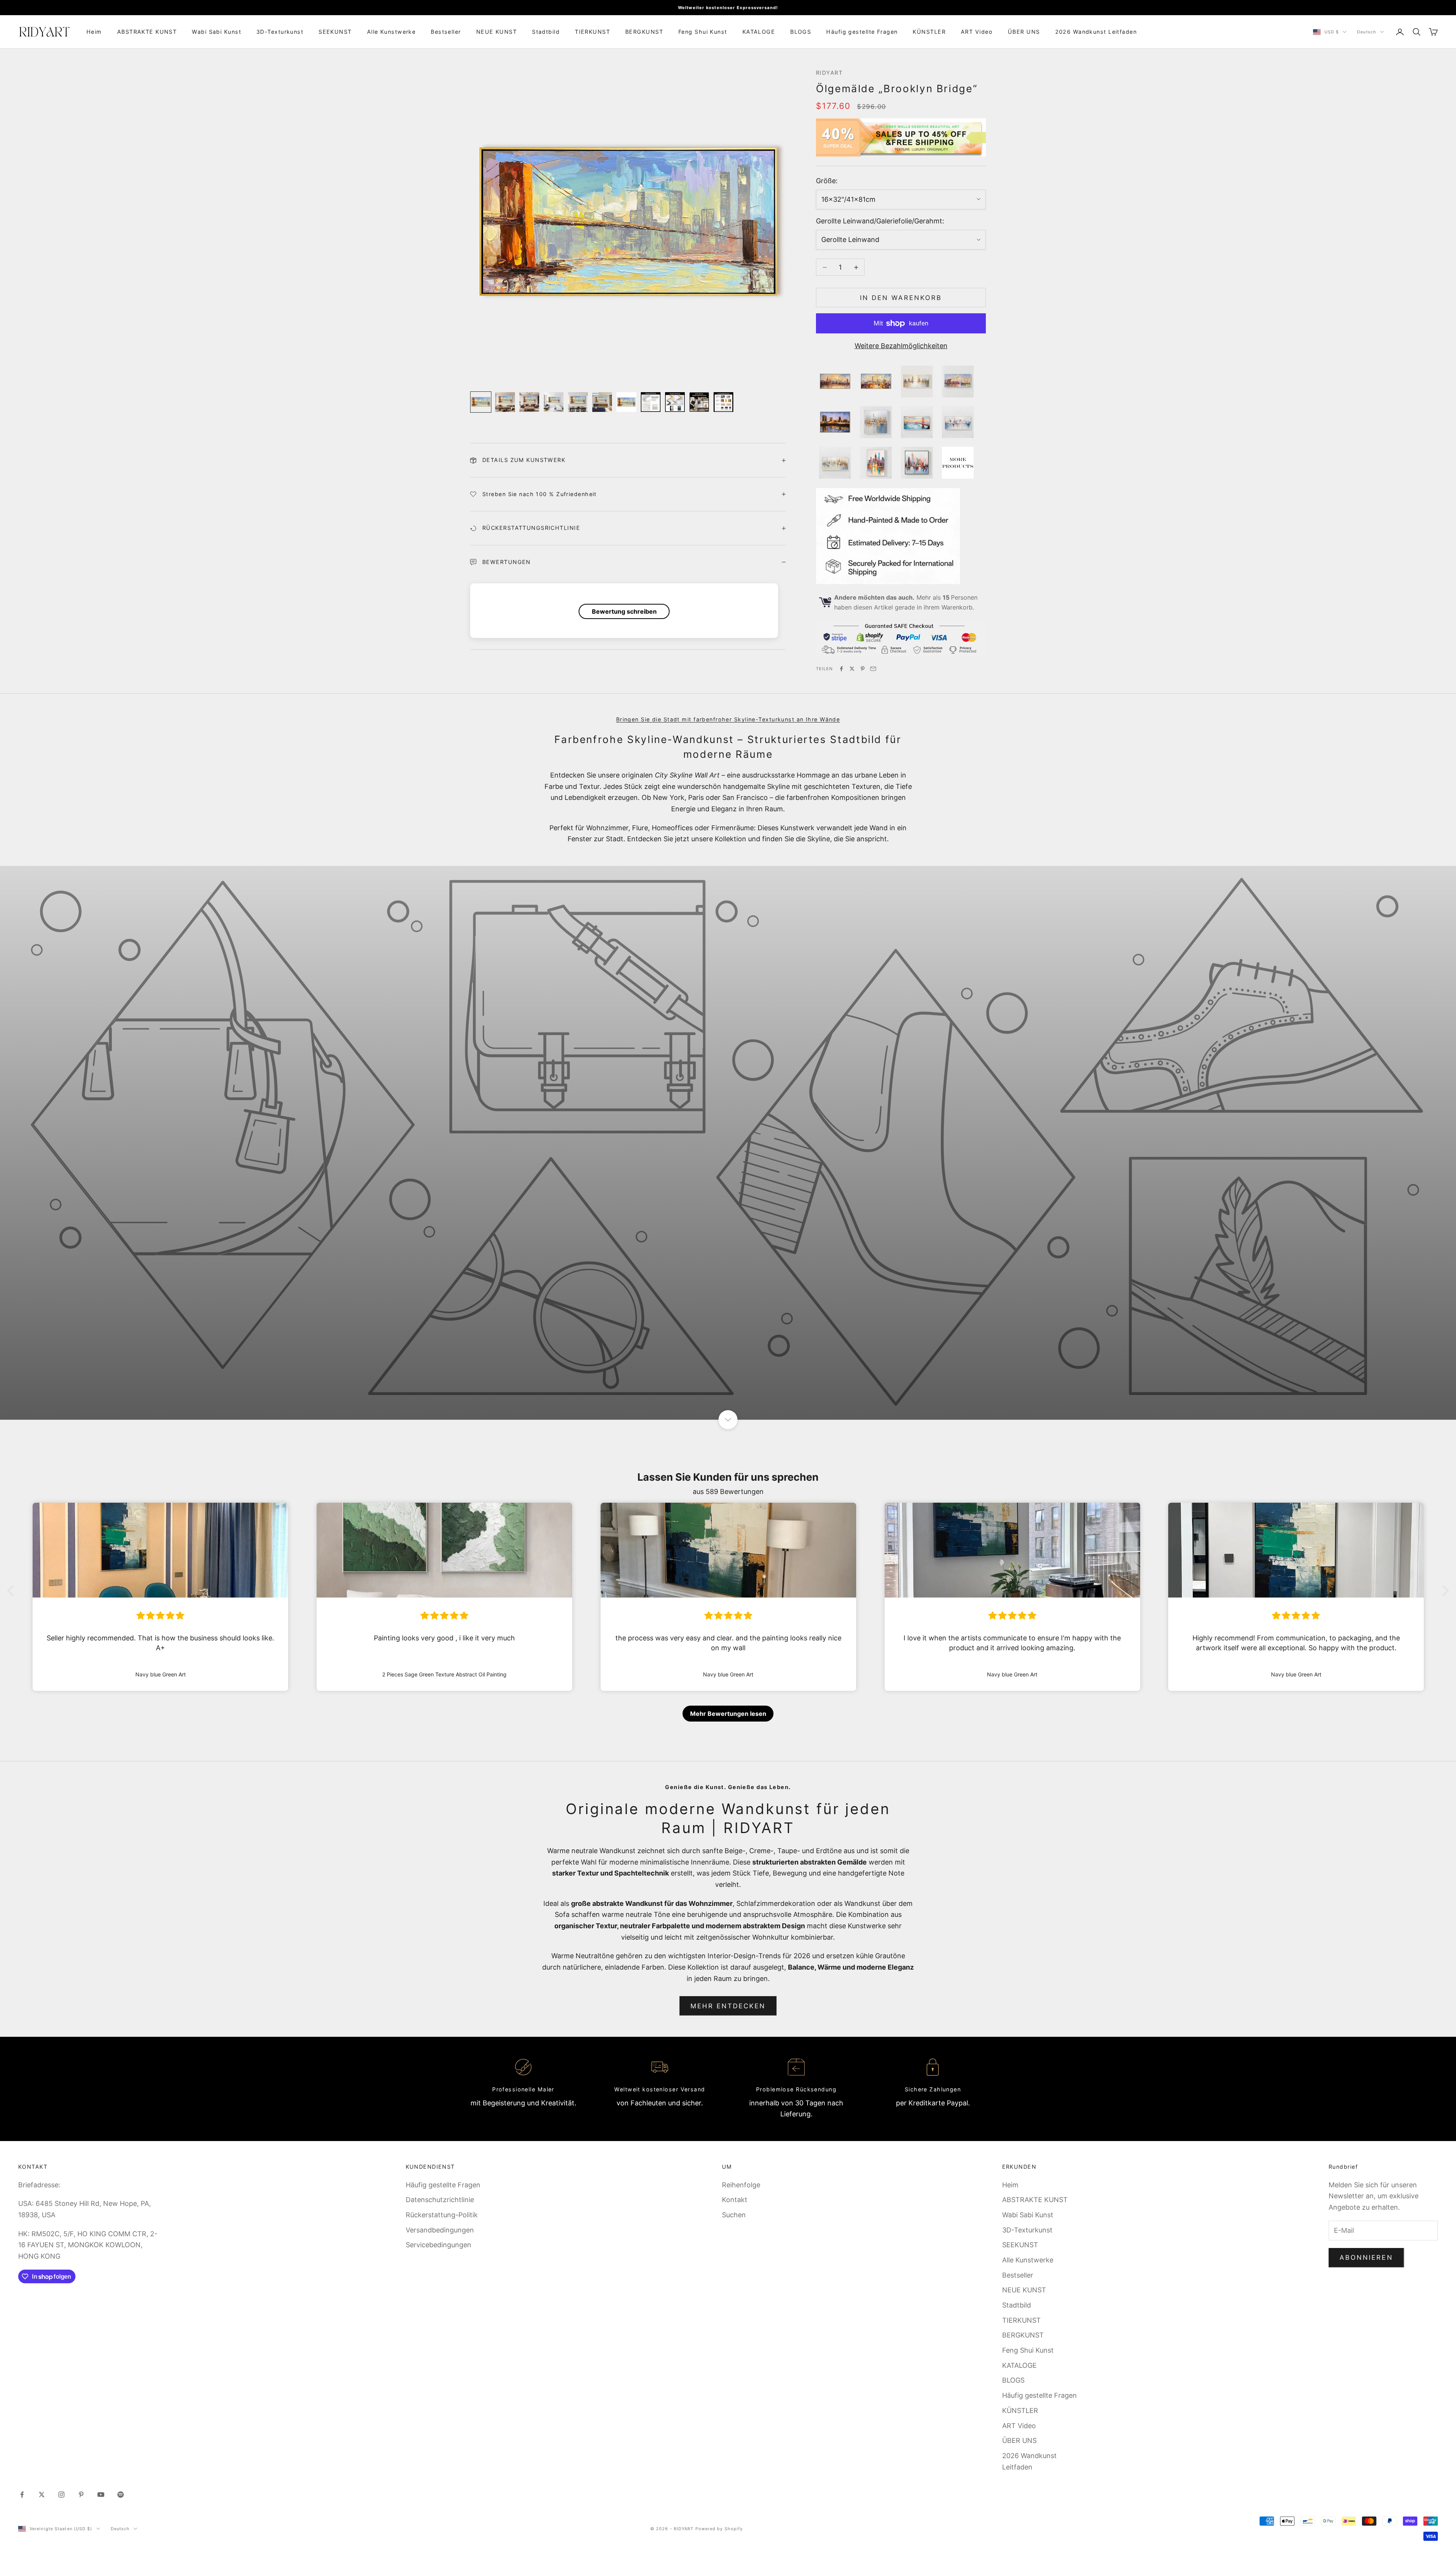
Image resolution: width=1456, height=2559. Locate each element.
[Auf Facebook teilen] (841, 669)
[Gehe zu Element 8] (651, 402)
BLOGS (801, 32)
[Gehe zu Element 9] (675, 402)
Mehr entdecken (728, 2006)
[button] (13, 1591)
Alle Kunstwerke (391, 32)
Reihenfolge (741, 2185)
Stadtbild (546, 32)
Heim (94, 32)
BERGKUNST (644, 32)
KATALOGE (759, 32)
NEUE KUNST (497, 32)
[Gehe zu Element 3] (529, 402)
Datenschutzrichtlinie (440, 2200)
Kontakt (735, 2200)
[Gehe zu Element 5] (578, 402)
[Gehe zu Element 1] (481, 402)
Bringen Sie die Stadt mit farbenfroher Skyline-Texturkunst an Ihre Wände (728, 719)
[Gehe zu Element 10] (699, 402)
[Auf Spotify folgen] (121, 2495)
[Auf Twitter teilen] (852, 669)
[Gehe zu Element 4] (554, 402)
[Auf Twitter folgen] (42, 2495)
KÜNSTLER (929, 32)
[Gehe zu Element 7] (626, 402)
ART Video (977, 32)
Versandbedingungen (440, 2230)
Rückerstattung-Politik (442, 2215)
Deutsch (1367, 32)
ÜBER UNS (1024, 32)
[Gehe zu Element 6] (602, 402)
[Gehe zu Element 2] (505, 402)
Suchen (734, 2215)
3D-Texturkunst (280, 32)
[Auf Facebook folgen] (22, 2495)
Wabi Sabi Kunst (217, 32)
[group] (728, 1143)
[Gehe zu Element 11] (723, 402)
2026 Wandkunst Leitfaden (1096, 32)
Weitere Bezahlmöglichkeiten (901, 346)
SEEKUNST (335, 32)
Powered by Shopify (719, 2529)
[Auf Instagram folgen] (61, 2495)
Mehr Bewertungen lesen (728, 1714)
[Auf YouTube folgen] (101, 2495)
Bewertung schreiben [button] (624, 611)
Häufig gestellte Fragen (862, 32)
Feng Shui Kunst (703, 32)
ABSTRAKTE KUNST (147, 32)
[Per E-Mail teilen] (873, 669)
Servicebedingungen (439, 2245)
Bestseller (446, 32)
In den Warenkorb (901, 298)
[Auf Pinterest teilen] (863, 669)
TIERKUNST (592, 32)
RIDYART (829, 73)
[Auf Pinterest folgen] (81, 2495)
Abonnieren (1366, 2257)
